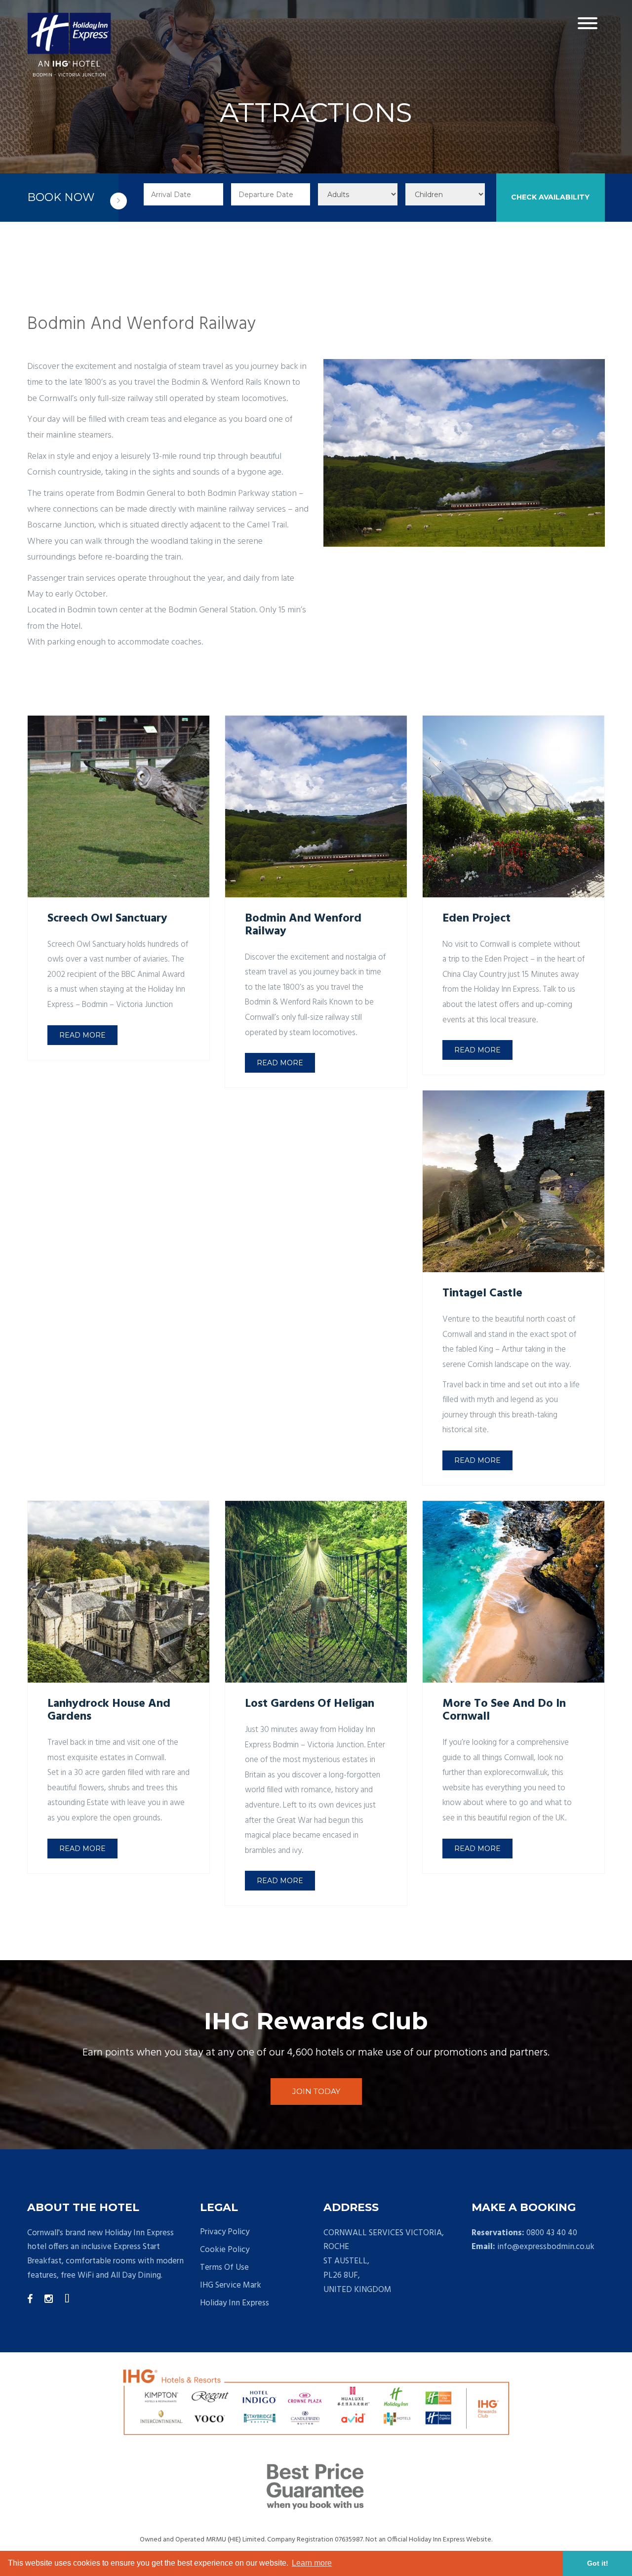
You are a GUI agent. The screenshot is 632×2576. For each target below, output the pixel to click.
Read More (82, 1035)
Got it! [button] (598, 2563)
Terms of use (224, 2268)
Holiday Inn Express (235, 2303)
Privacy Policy (225, 2232)
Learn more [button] (312, 2563)
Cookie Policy (225, 2250)
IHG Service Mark (231, 2286)
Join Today (316, 2091)
